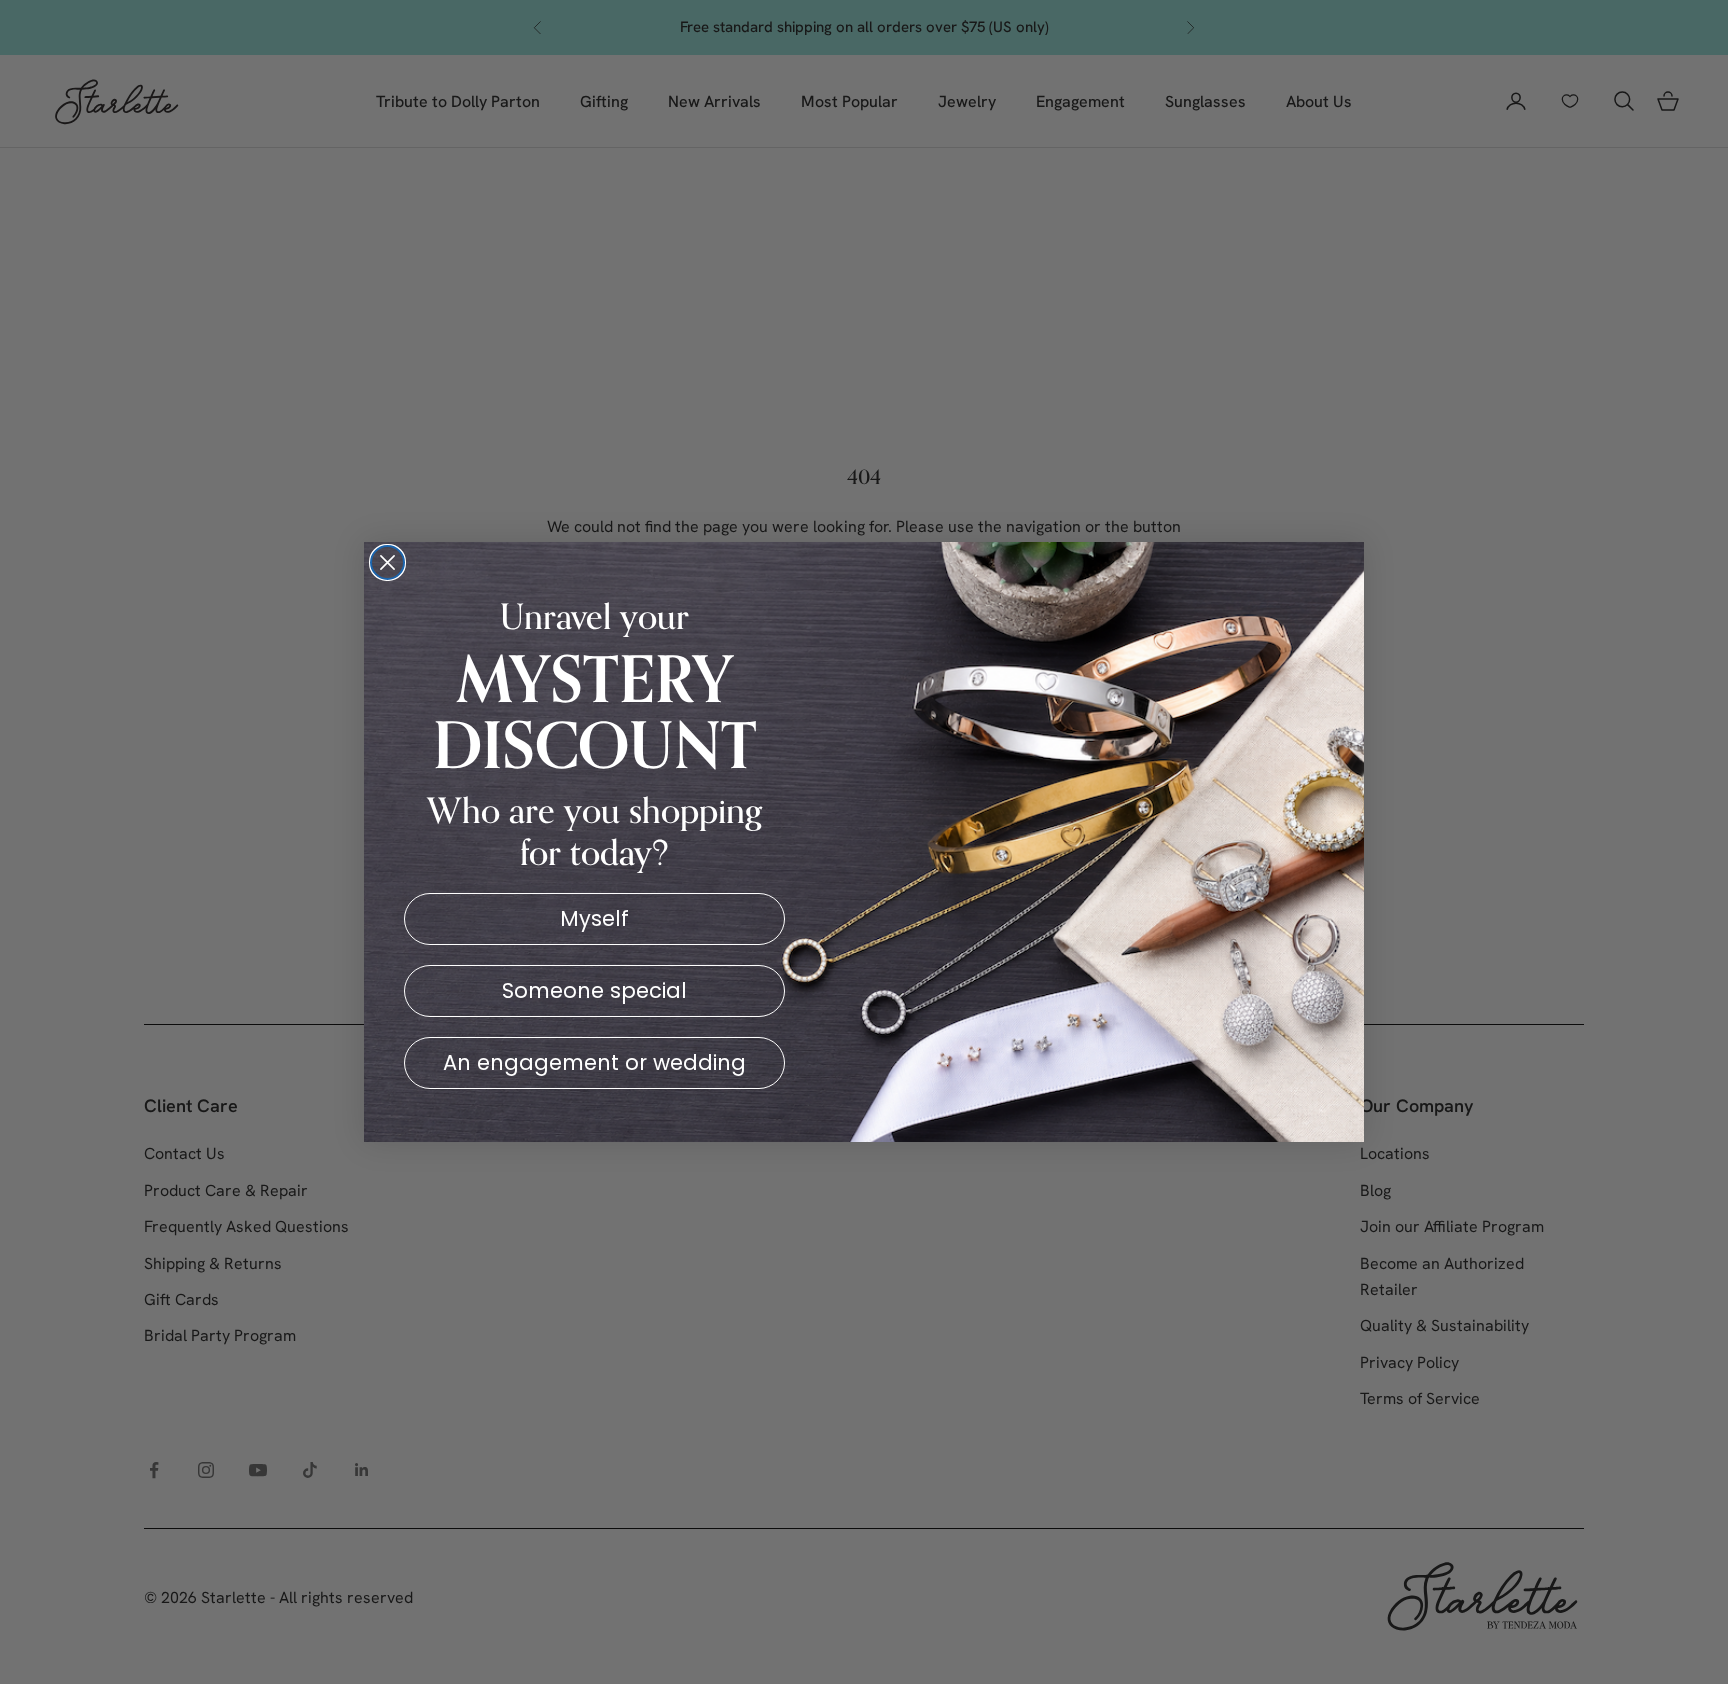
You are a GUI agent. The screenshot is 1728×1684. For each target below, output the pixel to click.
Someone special (594, 990)
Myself (594, 918)
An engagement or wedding (594, 1062)
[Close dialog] (387, 562)
